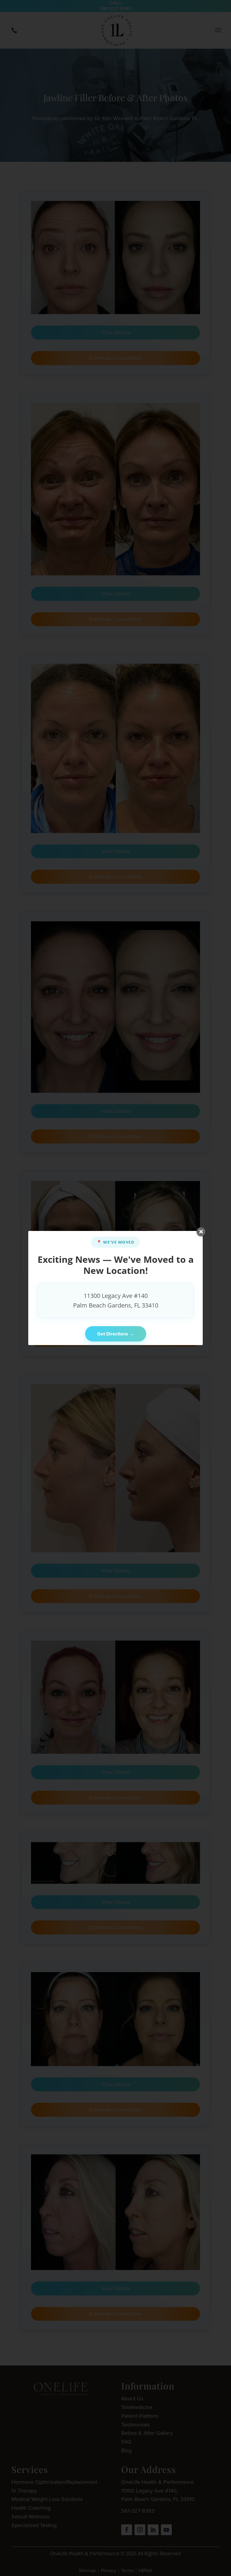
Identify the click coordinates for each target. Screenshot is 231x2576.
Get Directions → (116, 1334)
